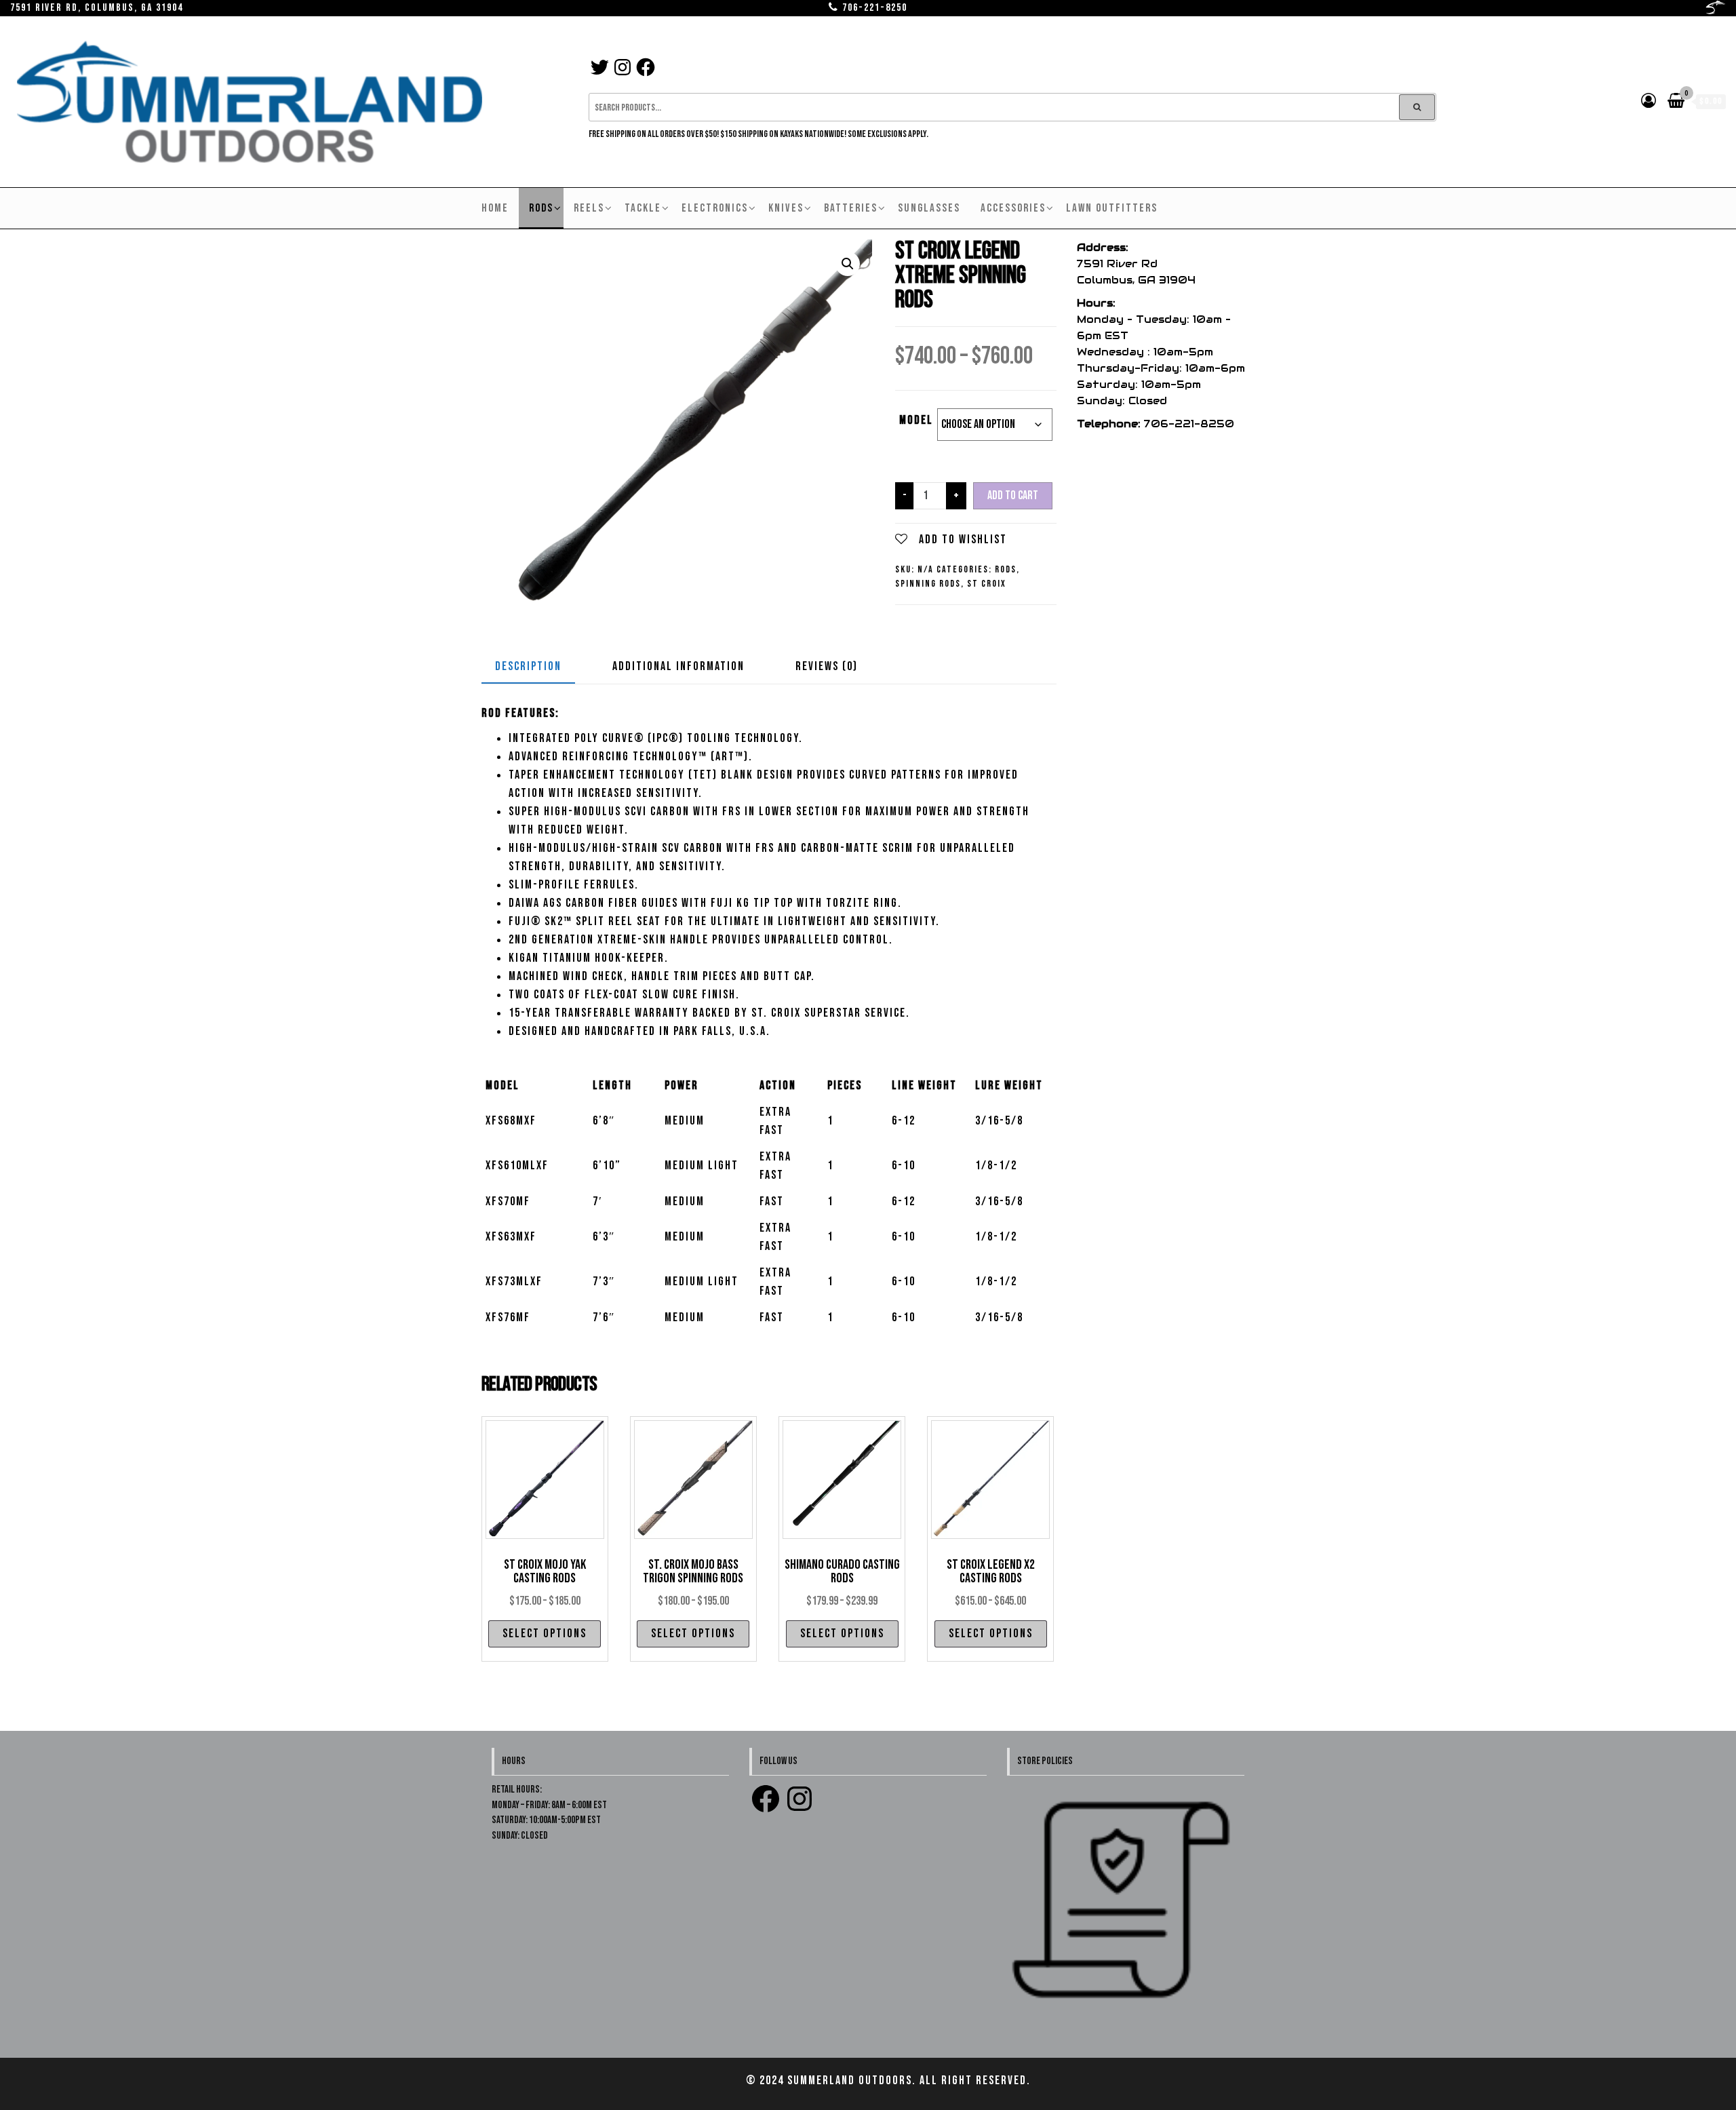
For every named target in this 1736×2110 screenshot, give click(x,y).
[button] (848, 264)
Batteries (851, 208)
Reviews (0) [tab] (827, 666)
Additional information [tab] (678, 666)
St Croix (987, 584)
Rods (541, 208)
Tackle (643, 208)
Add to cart (1013, 495)
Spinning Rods (928, 584)
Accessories (1013, 208)
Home (495, 208)
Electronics (715, 208)
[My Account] (1649, 101)
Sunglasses (929, 208)
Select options (545, 1634)
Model (916, 420)
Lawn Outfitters (1112, 208)
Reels (589, 208)
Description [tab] (528, 666)
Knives (786, 208)
